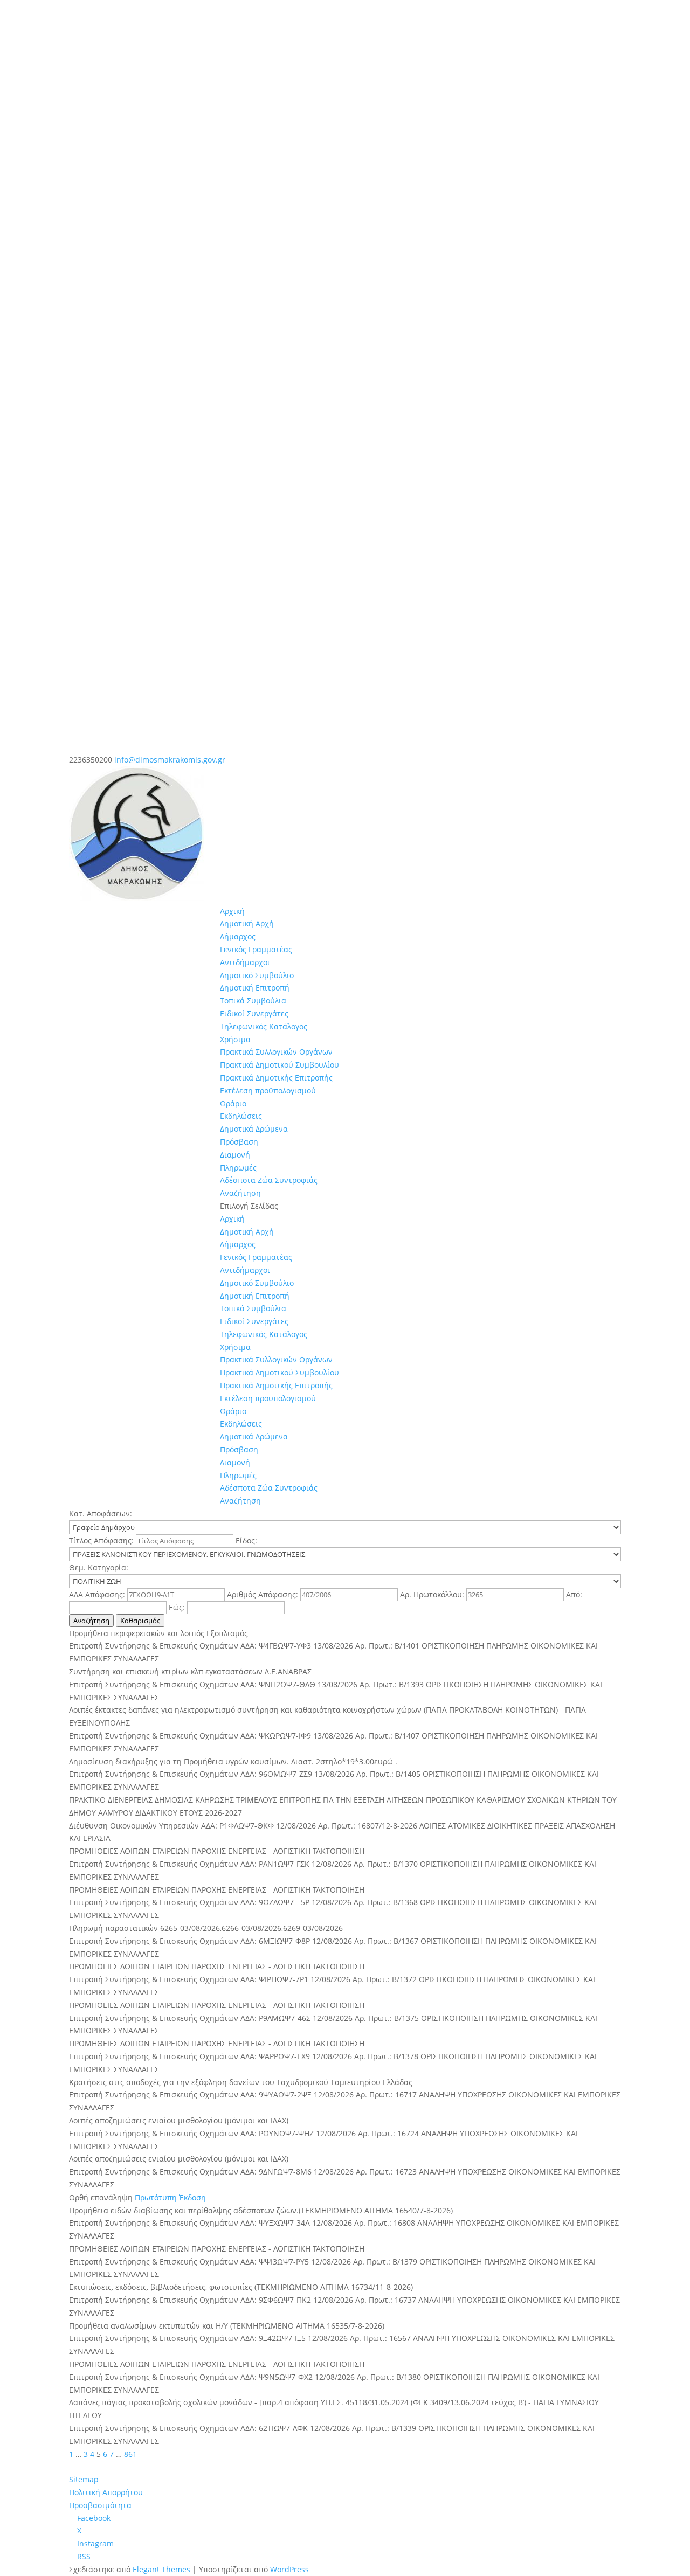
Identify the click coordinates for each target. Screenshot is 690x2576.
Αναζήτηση (240, 1193)
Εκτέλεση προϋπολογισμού (268, 1090)
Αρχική (232, 911)
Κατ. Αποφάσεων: (101, 1514)
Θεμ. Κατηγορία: (99, 1567)
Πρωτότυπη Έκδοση (170, 2197)
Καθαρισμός (140, 1621)
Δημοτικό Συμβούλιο (257, 975)
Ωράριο (233, 1103)
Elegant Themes (161, 2569)
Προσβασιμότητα (100, 2505)
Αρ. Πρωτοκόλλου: (433, 1594)
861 (130, 2454)
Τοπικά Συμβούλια (253, 1000)
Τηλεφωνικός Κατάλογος (264, 1026)
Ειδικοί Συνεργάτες (254, 1013)
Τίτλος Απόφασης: (102, 1540)
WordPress (289, 2569)
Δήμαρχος (238, 936)
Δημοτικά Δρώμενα (254, 1129)
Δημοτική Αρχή (247, 923)
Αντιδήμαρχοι (245, 962)
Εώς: (178, 1607)
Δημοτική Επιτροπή (255, 988)
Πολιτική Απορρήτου (106, 2492)
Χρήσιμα (235, 1039)
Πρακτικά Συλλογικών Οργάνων (276, 1052)
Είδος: (246, 1540)
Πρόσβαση (239, 1142)
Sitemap (84, 2479)
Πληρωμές (238, 1168)
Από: (574, 1594)
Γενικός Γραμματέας (256, 949)
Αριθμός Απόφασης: (264, 1594)
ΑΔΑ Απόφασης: (98, 1594)
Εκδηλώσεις (241, 1116)
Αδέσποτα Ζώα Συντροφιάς (269, 1180)
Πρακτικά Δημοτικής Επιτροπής (276, 1078)
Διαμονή (235, 1155)
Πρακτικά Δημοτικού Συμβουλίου (280, 1065)
